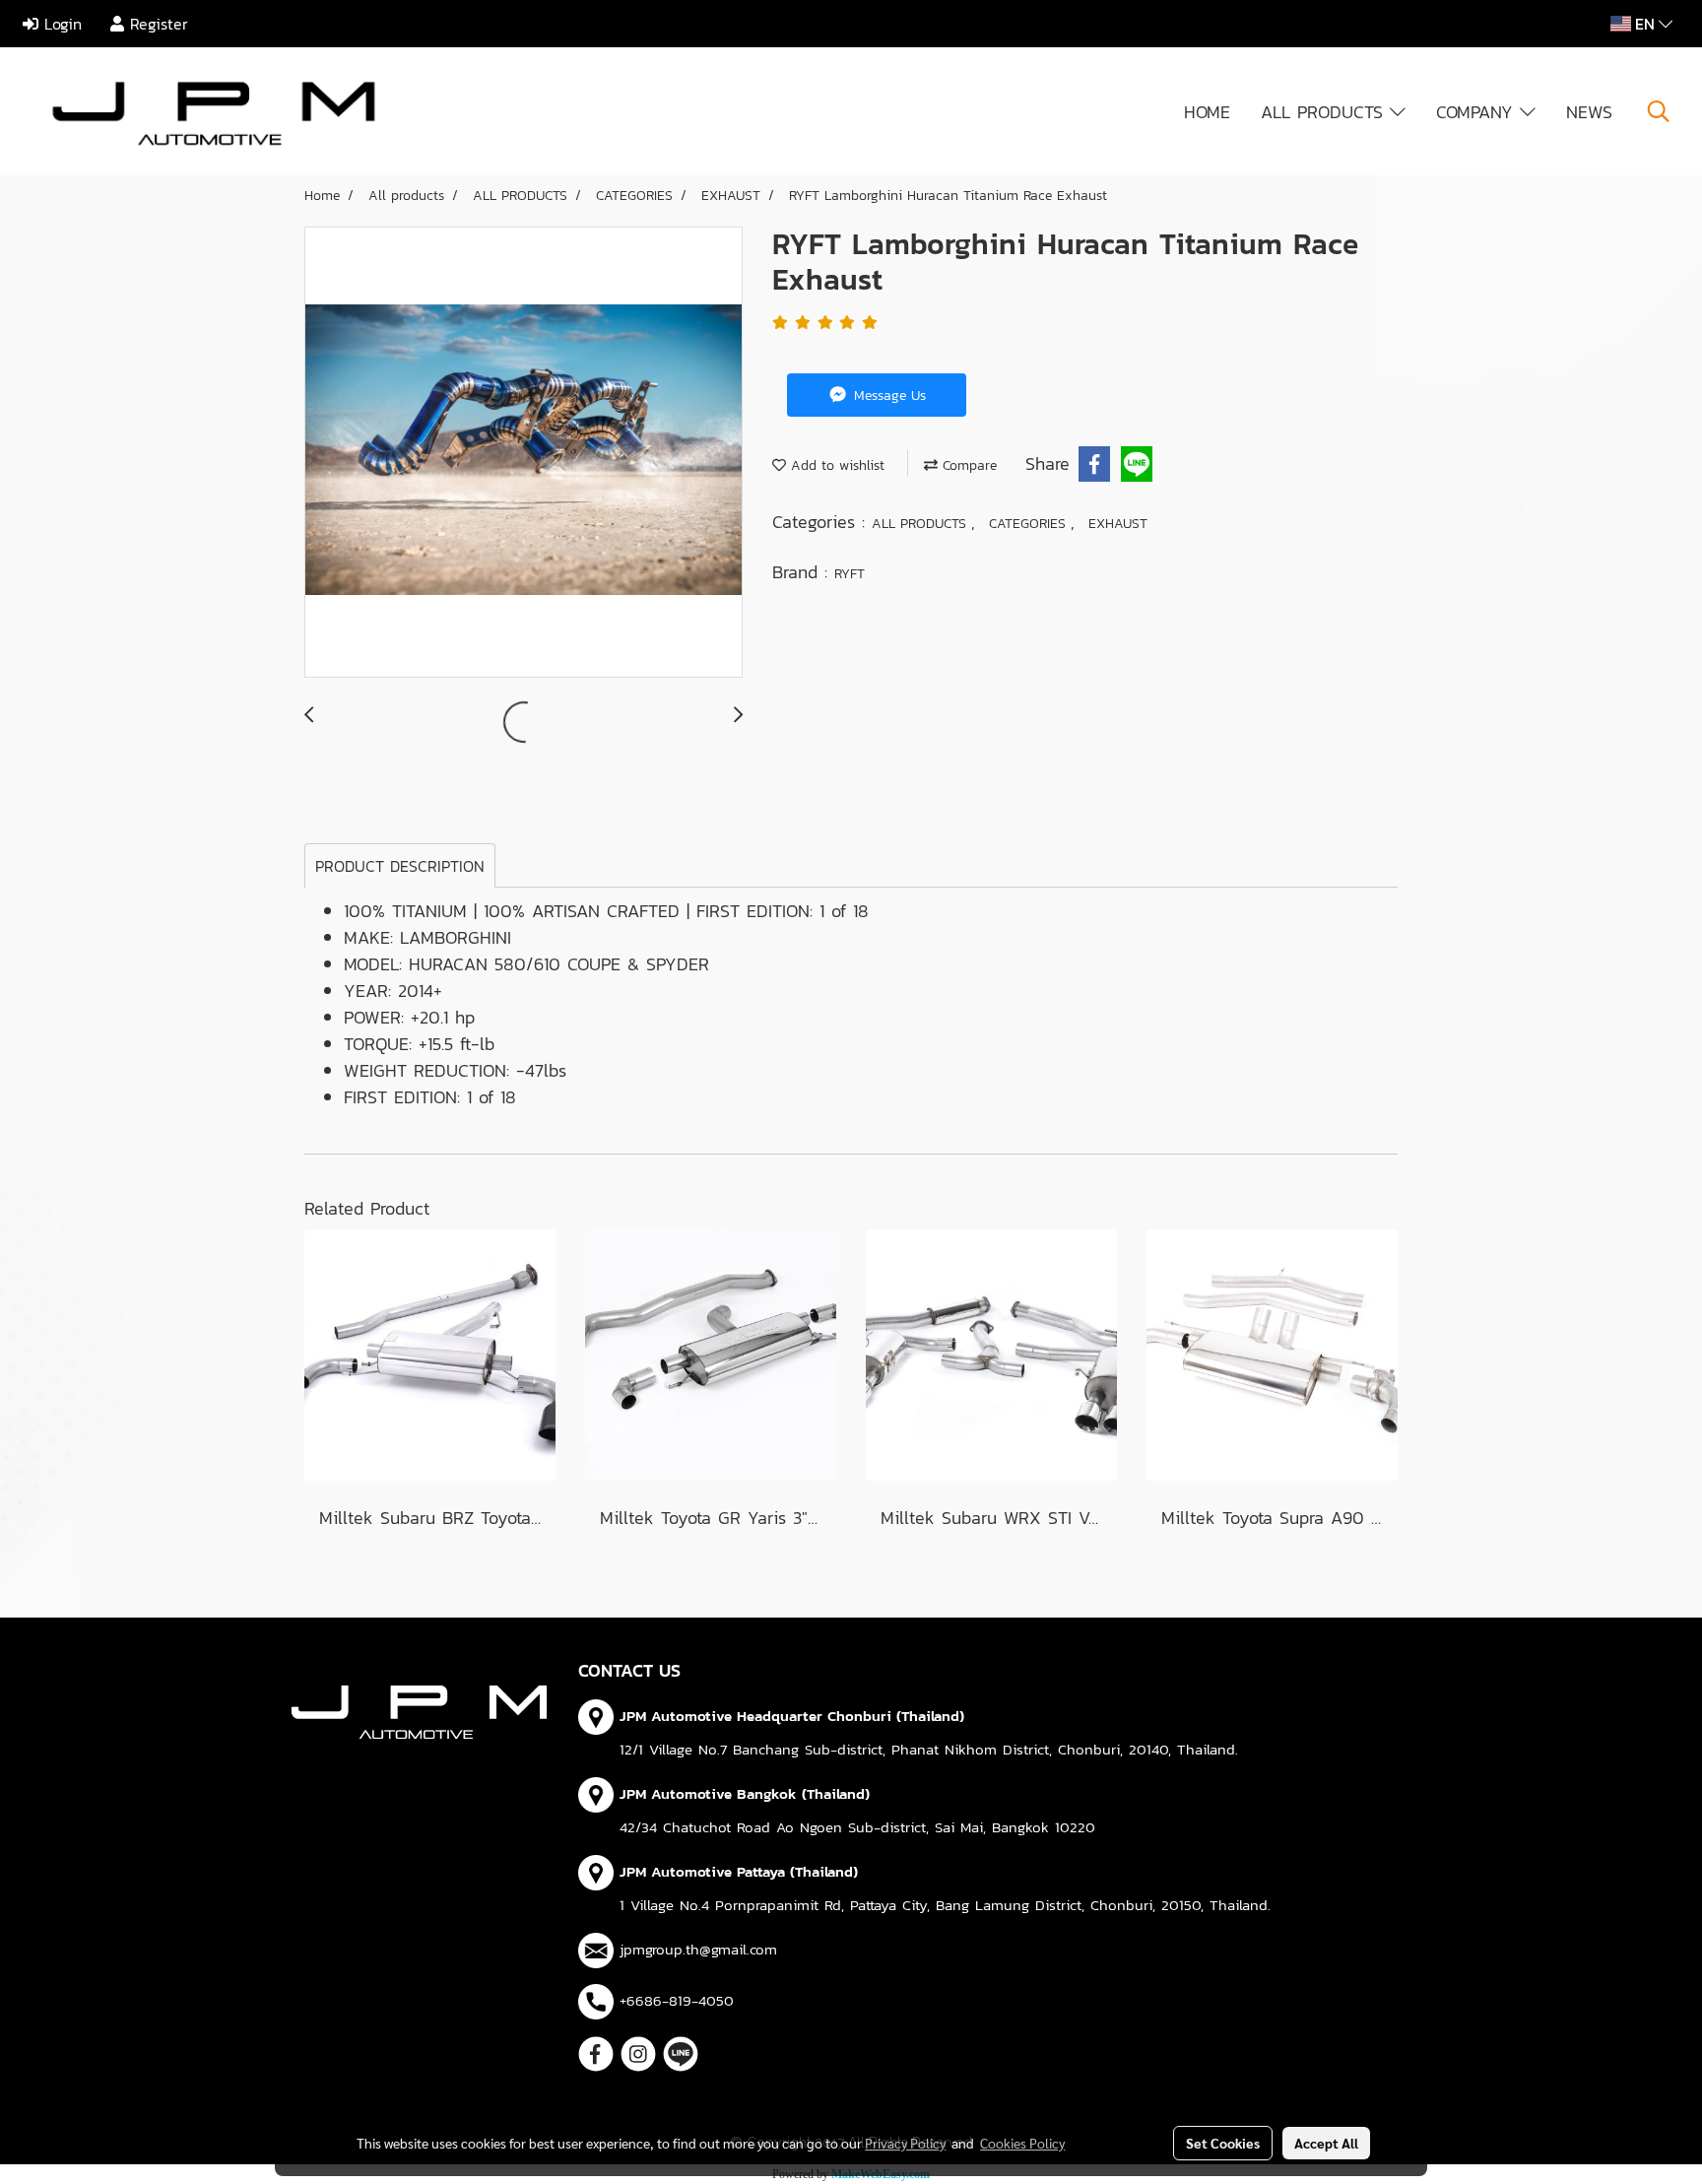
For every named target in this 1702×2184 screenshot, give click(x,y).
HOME (1207, 112)
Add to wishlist (835, 465)
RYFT (850, 574)
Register (156, 24)
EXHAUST (1118, 524)
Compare (967, 465)
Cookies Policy (1022, 2143)
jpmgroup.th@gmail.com (698, 1949)
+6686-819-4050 (677, 2000)
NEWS (1589, 112)
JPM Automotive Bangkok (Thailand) (745, 1793)
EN (1645, 24)
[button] (1659, 111)
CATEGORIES (1030, 524)
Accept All (1326, 2143)
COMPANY (1478, 112)
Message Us (887, 396)
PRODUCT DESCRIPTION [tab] (400, 866)
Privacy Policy (905, 2143)
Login (60, 24)
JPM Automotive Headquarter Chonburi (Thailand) (792, 1716)
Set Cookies (1223, 2143)
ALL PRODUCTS (1325, 112)
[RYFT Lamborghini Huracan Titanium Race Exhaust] (524, 453)
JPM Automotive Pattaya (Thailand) (739, 1871)
